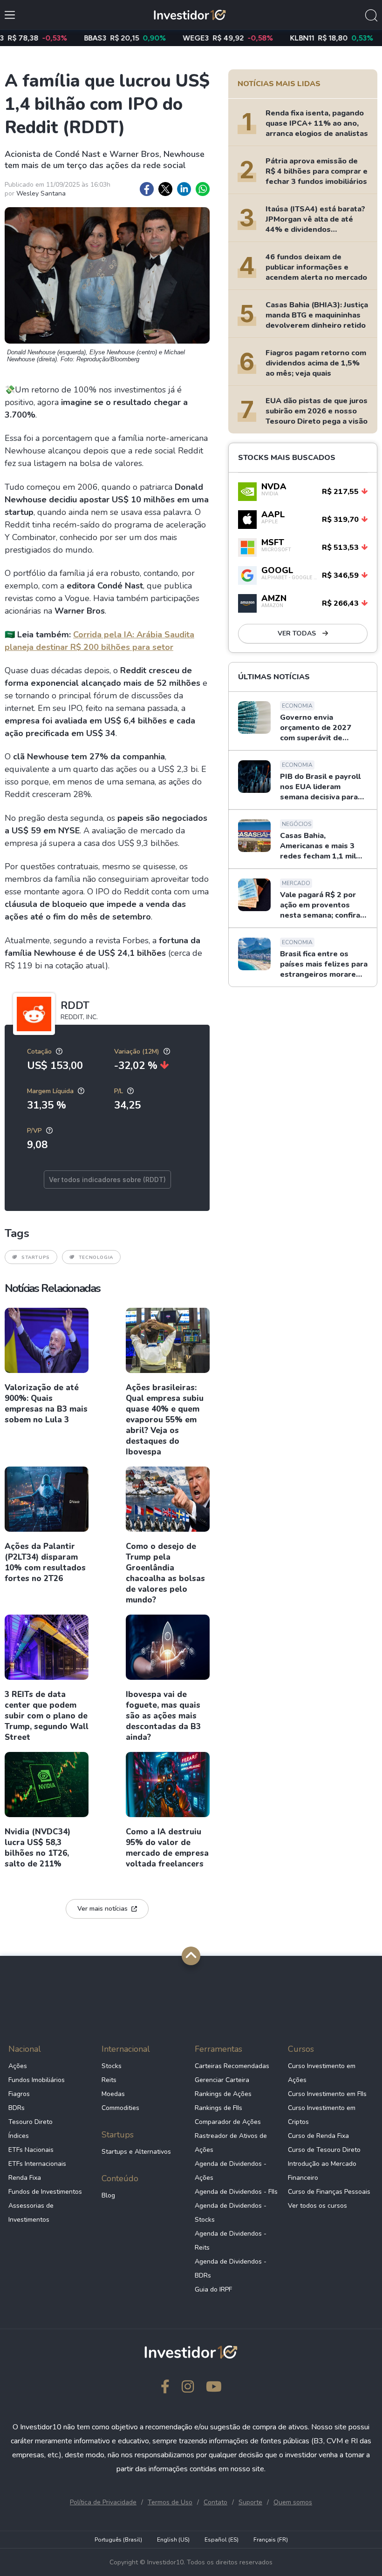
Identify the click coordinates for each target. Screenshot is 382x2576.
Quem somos (293, 2502)
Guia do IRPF (213, 2289)
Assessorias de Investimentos (31, 2213)
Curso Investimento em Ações (322, 2073)
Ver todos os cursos (317, 2206)
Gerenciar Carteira (222, 2080)
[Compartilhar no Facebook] (147, 189)
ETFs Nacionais (31, 2150)
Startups (36, 1258)
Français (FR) (271, 2540)
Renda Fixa (25, 2178)
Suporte (250, 2502)
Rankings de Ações (223, 2094)
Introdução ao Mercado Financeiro (322, 2171)
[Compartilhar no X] (165, 189)
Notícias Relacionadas (52, 1288)
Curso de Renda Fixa (318, 2136)
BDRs (17, 2108)
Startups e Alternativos (136, 2152)
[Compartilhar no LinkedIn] (184, 189)
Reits (109, 2080)
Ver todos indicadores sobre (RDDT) (107, 1180)
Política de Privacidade (103, 2502)
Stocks (112, 2066)
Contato (215, 2502)
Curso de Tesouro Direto (324, 2150)
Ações (18, 2066)
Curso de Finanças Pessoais (329, 2192)
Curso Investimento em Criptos (322, 2115)
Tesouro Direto (31, 2122)
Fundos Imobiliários (37, 2080)
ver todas (298, 633)
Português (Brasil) (118, 2540)
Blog (108, 2195)
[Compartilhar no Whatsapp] (203, 189)
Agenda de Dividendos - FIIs (236, 2192)
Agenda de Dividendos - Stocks (231, 2213)
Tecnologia (96, 1258)
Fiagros (19, 2094)
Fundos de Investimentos (45, 2192)
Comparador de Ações (228, 2122)
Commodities (120, 2108)
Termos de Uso (170, 2502)
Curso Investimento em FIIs (327, 2094)
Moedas (113, 2094)
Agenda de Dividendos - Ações (231, 2171)
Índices (19, 2136)
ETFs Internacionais (37, 2164)
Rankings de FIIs (218, 2108)
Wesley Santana (41, 193)
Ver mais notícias (102, 1909)
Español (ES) (222, 2540)
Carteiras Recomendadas (232, 2066)
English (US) (173, 2540)
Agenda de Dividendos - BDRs (231, 2268)
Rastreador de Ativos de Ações (231, 2143)
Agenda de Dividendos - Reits (231, 2241)
